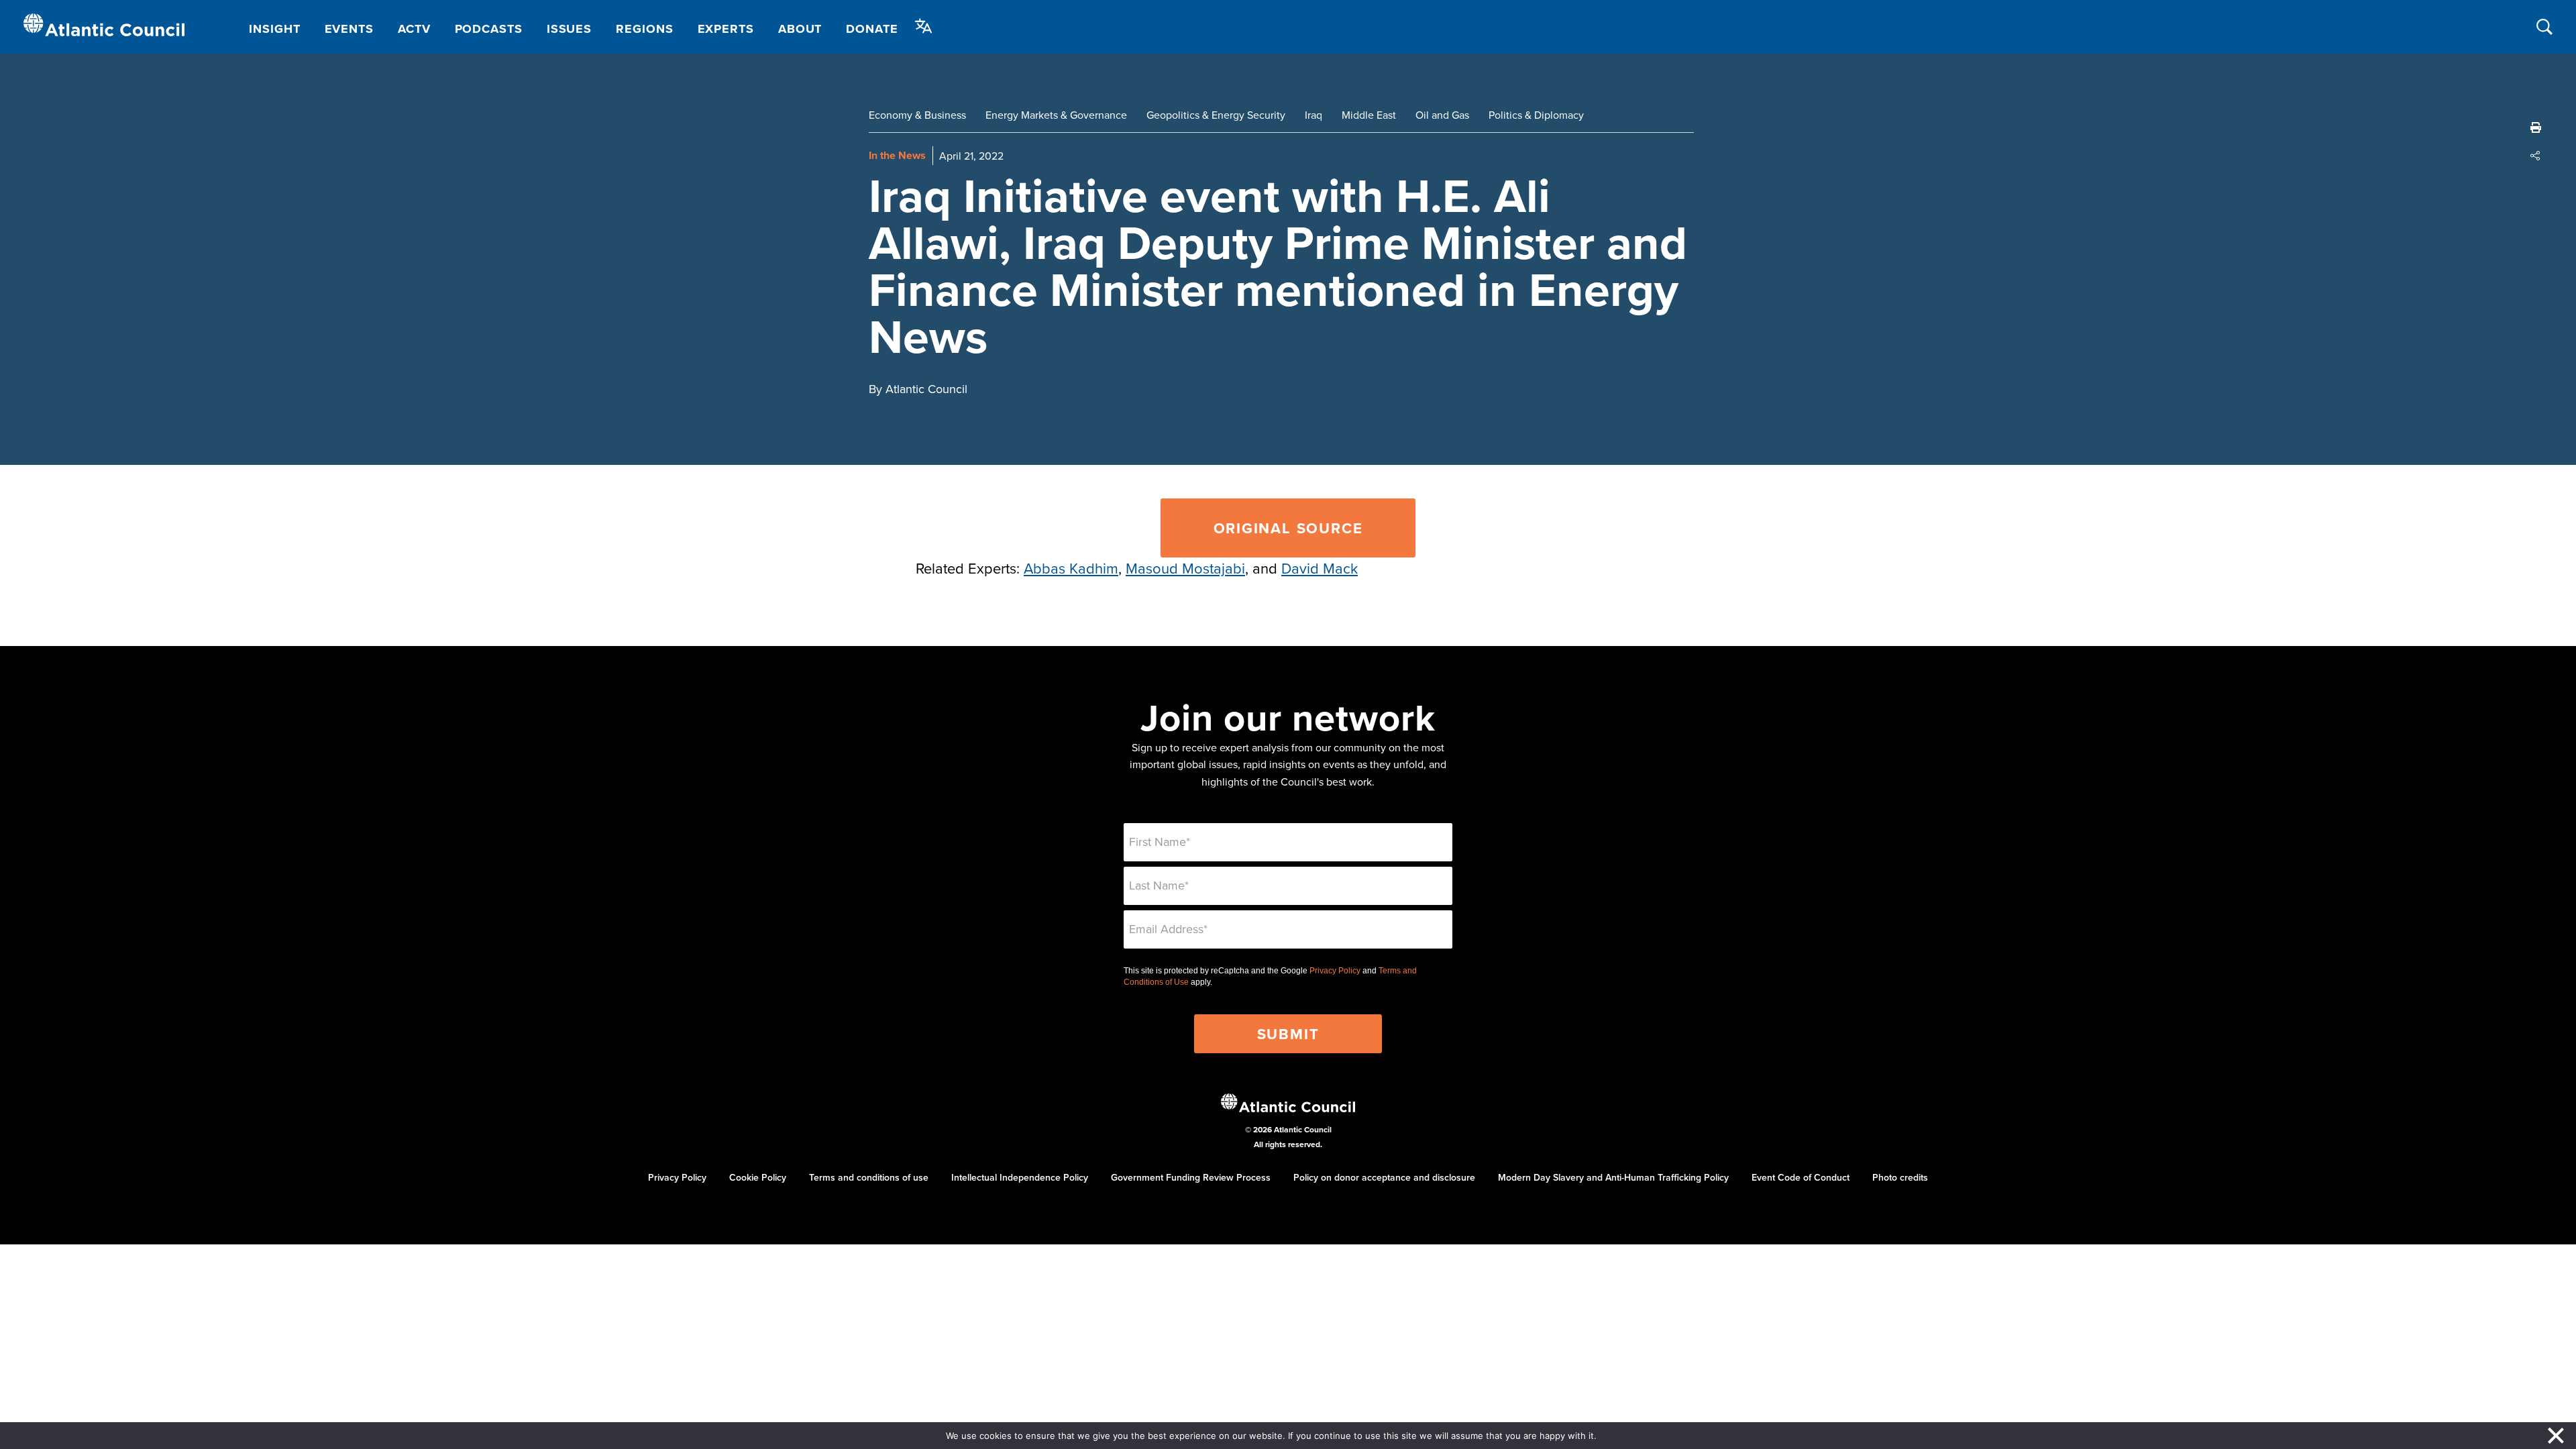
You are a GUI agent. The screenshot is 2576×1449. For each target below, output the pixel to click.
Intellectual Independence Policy (1020, 1177)
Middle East (1369, 115)
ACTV (414, 29)
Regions (644, 29)
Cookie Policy (758, 1177)
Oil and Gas (1442, 115)
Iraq (1313, 115)
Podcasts (489, 29)
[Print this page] (2536, 127)
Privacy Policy (1335, 971)
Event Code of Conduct (1801, 1177)
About (800, 29)
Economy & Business (917, 115)
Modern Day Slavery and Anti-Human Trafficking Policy (1613, 1177)
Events (349, 29)
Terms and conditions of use (869, 1177)
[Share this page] (2536, 156)
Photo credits (1900, 1177)
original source (1288, 528)
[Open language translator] (924, 26)
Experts (726, 29)
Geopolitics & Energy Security (1216, 115)
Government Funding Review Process (1191, 1177)
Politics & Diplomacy (1536, 115)
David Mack (1320, 568)
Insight (274, 29)
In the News (897, 155)
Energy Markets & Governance (1056, 115)
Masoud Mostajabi (1185, 568)
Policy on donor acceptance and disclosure (1384, 1177)
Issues (569, 29)
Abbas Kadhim (1071, 568)
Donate (872, 29)
